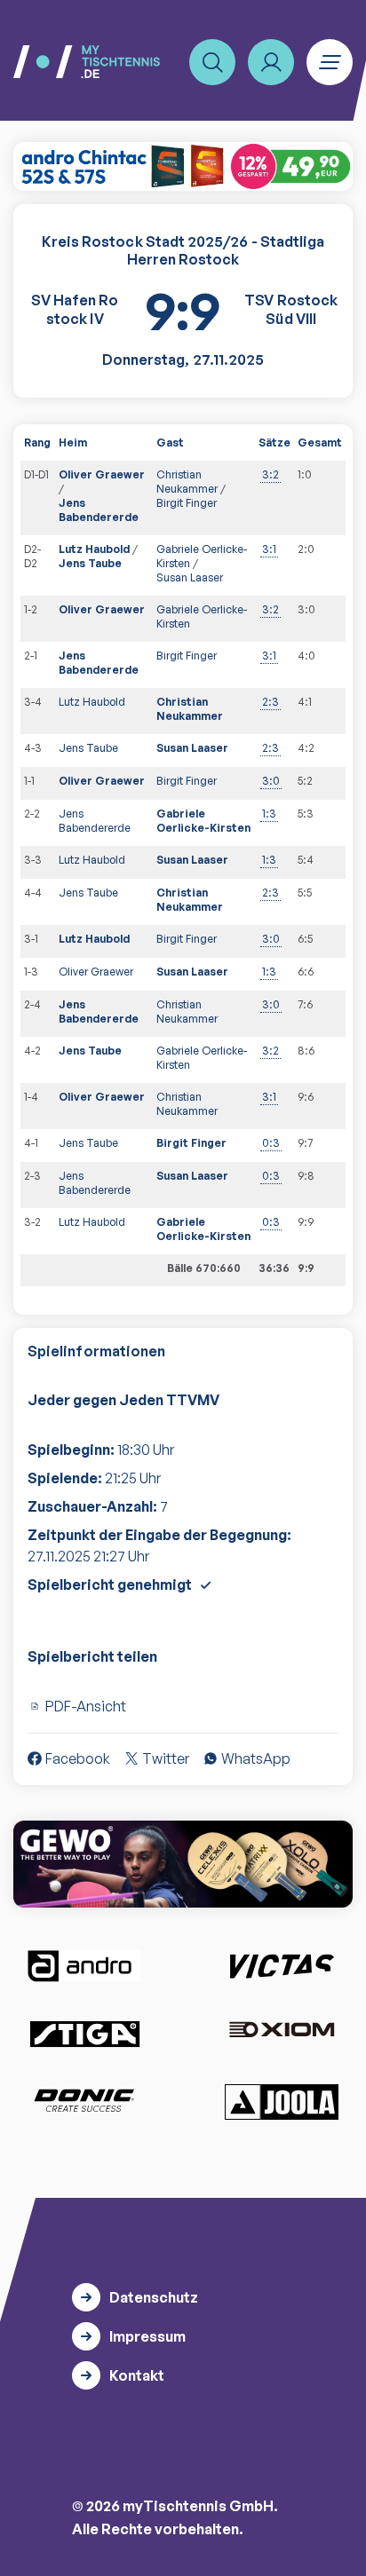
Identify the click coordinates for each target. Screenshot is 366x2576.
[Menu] (330, 62)
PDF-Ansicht (86, 1706)
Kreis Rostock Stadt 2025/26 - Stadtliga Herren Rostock (183, 251)
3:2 (271, 474)
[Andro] (84, 1966)
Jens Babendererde (99, 510)
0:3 (271, 1143)
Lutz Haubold (94, 549)
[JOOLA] (282, 2102)
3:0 (271, 781)
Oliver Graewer (102, 474)
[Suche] (212, 62)
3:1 (269, 549)
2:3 (271, 702)
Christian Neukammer (187, 482)
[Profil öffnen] (271, 62)
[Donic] (84, 2100)
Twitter (166, 1758)
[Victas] (282, 1966)
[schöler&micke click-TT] (183, 166)
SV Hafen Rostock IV (75, 309)
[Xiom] (282, 2031)
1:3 (269, 814)
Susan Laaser (190, 577)
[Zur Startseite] (87, 62)
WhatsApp (256, 1758)
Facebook (78, 1758)
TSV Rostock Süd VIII (291, 309)
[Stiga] (84, 2033)
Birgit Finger (187, 503)
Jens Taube (90, 563)
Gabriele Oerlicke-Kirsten (203, 821)
